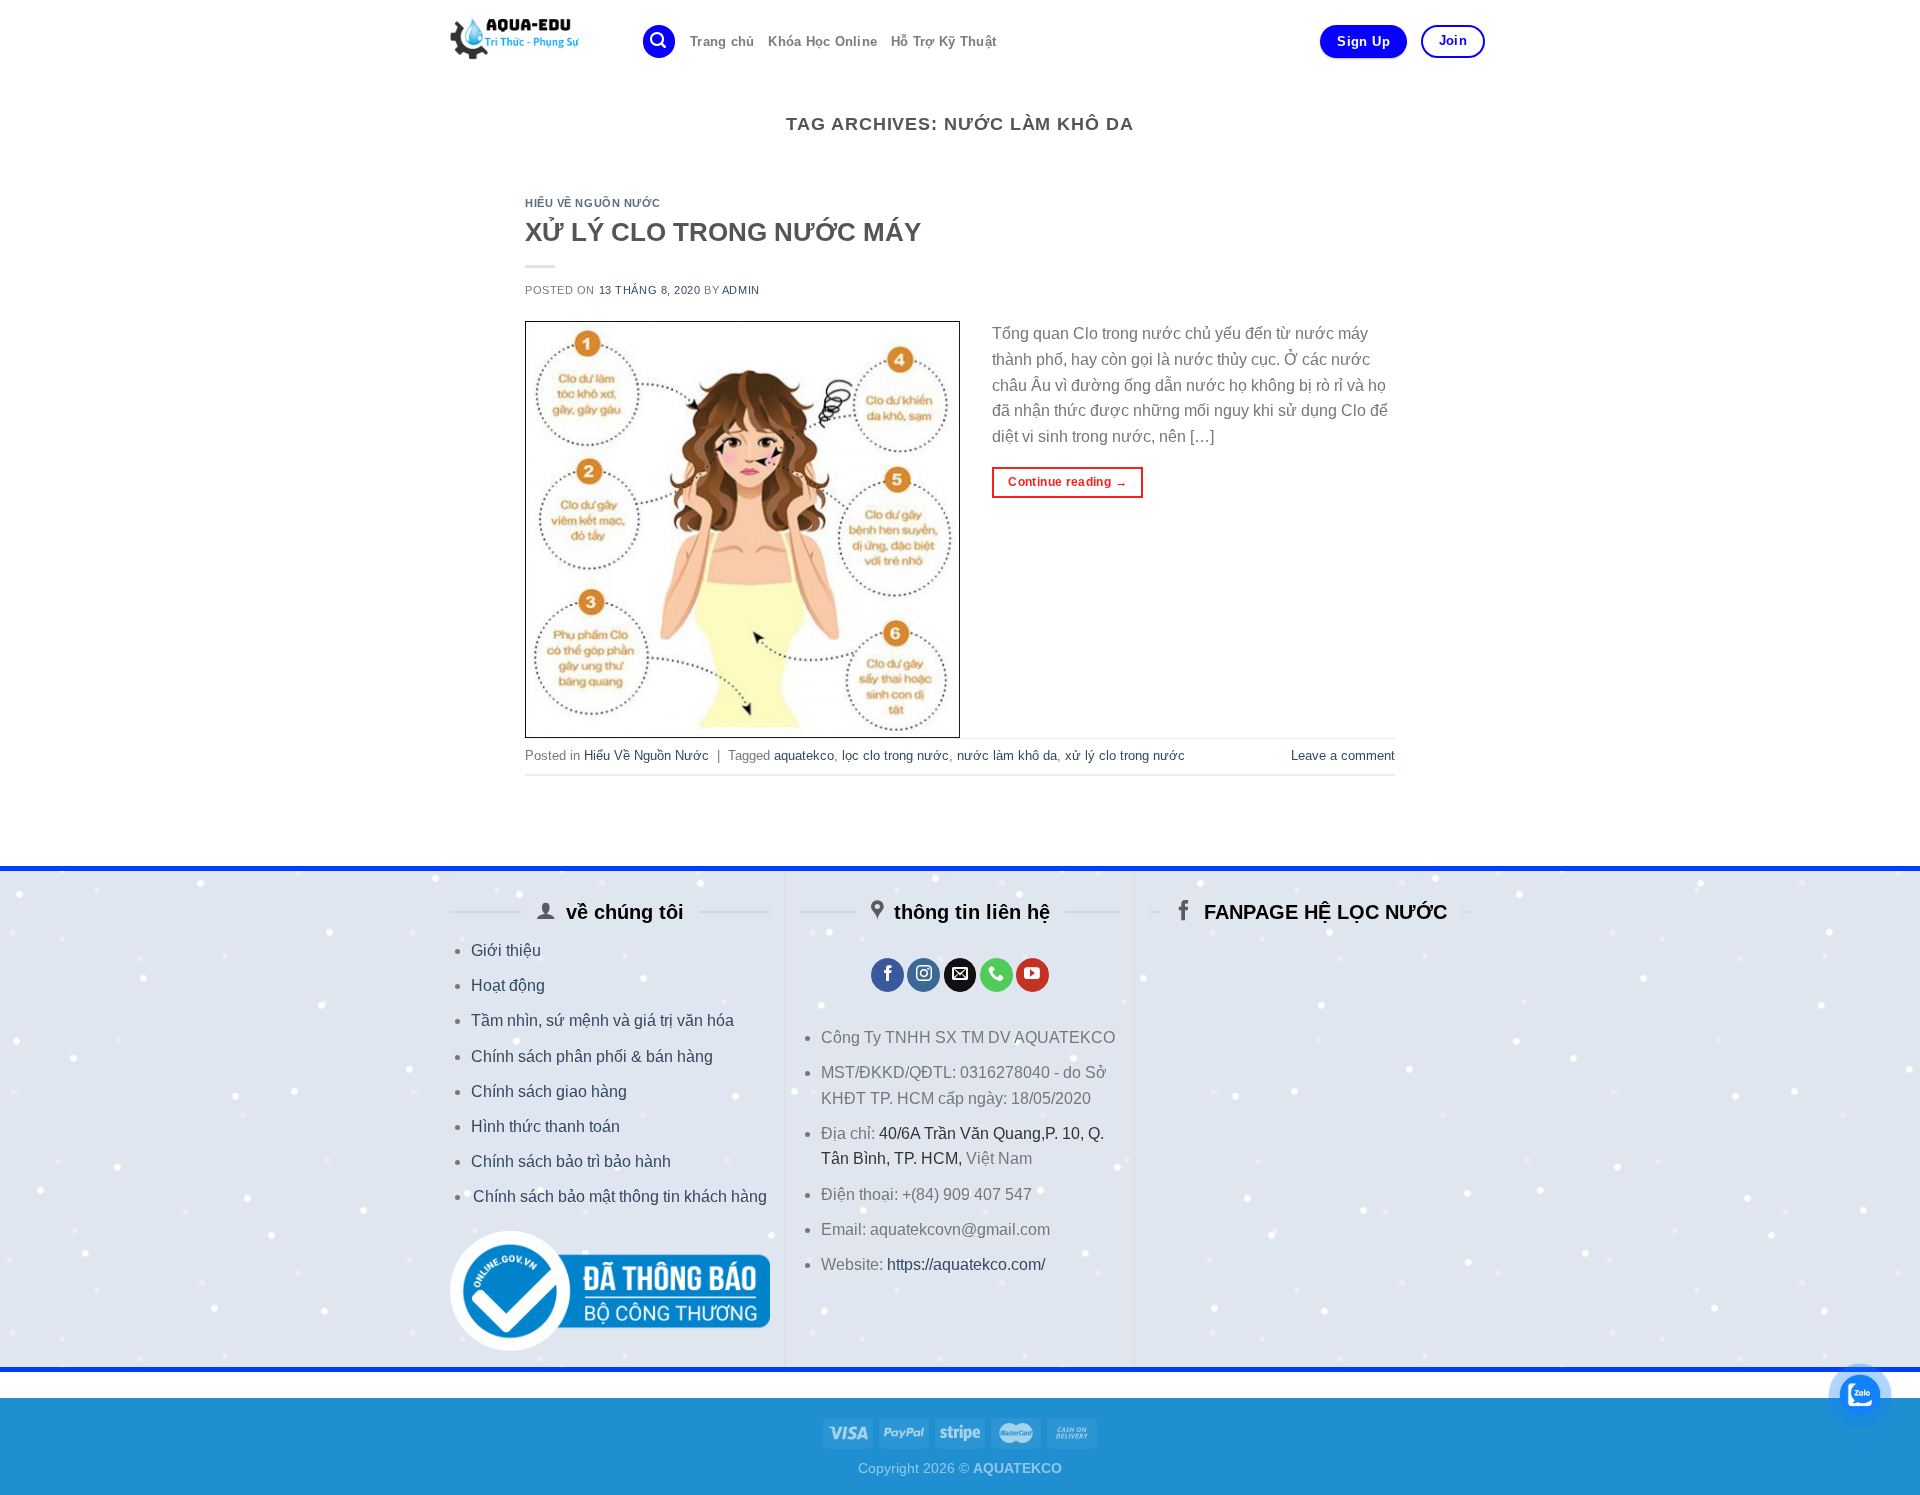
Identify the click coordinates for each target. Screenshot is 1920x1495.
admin (741, 290)
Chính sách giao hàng (549, 1091)
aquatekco (804, 755)
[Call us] (996, 975)
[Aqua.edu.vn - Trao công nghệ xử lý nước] (523, 41)
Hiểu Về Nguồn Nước (592, 203)
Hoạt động (508, 985)
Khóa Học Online (822, 41)
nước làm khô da (1007, 755)
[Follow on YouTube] (1032, 975)
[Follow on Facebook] (887, 975)
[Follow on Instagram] (923, 975)
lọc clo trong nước (895, 755)
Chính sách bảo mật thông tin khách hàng (620, 1196)
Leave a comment (1343, 755)
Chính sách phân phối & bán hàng (592, 1056)
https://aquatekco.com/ (966, 1264)
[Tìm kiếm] (659, 41)
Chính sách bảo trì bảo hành (571, 1161)
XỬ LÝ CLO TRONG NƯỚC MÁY (723, 232)
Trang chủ (722, 41)
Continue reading (1067, 482)
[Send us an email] (960, 975)
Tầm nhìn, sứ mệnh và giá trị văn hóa (602, 1020)
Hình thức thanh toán (545, 1126)
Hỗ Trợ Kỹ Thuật (943, 41)
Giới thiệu (506, 950)
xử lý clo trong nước (1125, 755)
